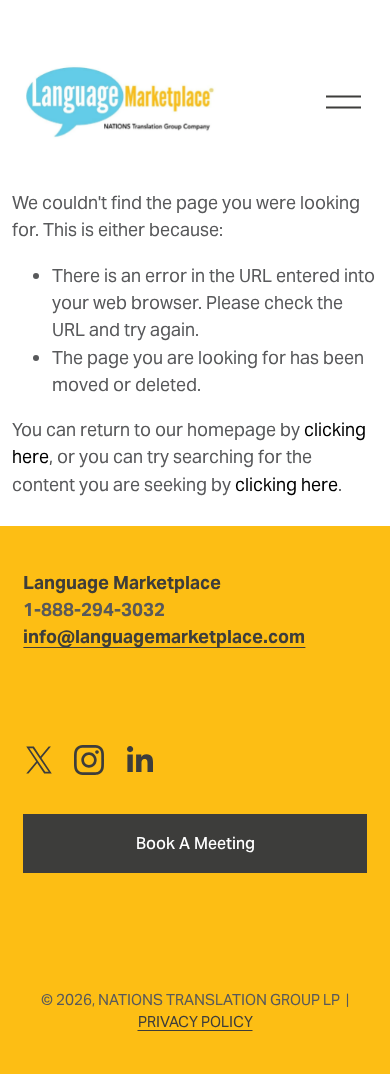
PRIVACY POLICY (195, 1021)
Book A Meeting (195, 843)
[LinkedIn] (139, 760)
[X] (39, 760)
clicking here (286, 484)
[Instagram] (89, 760)
